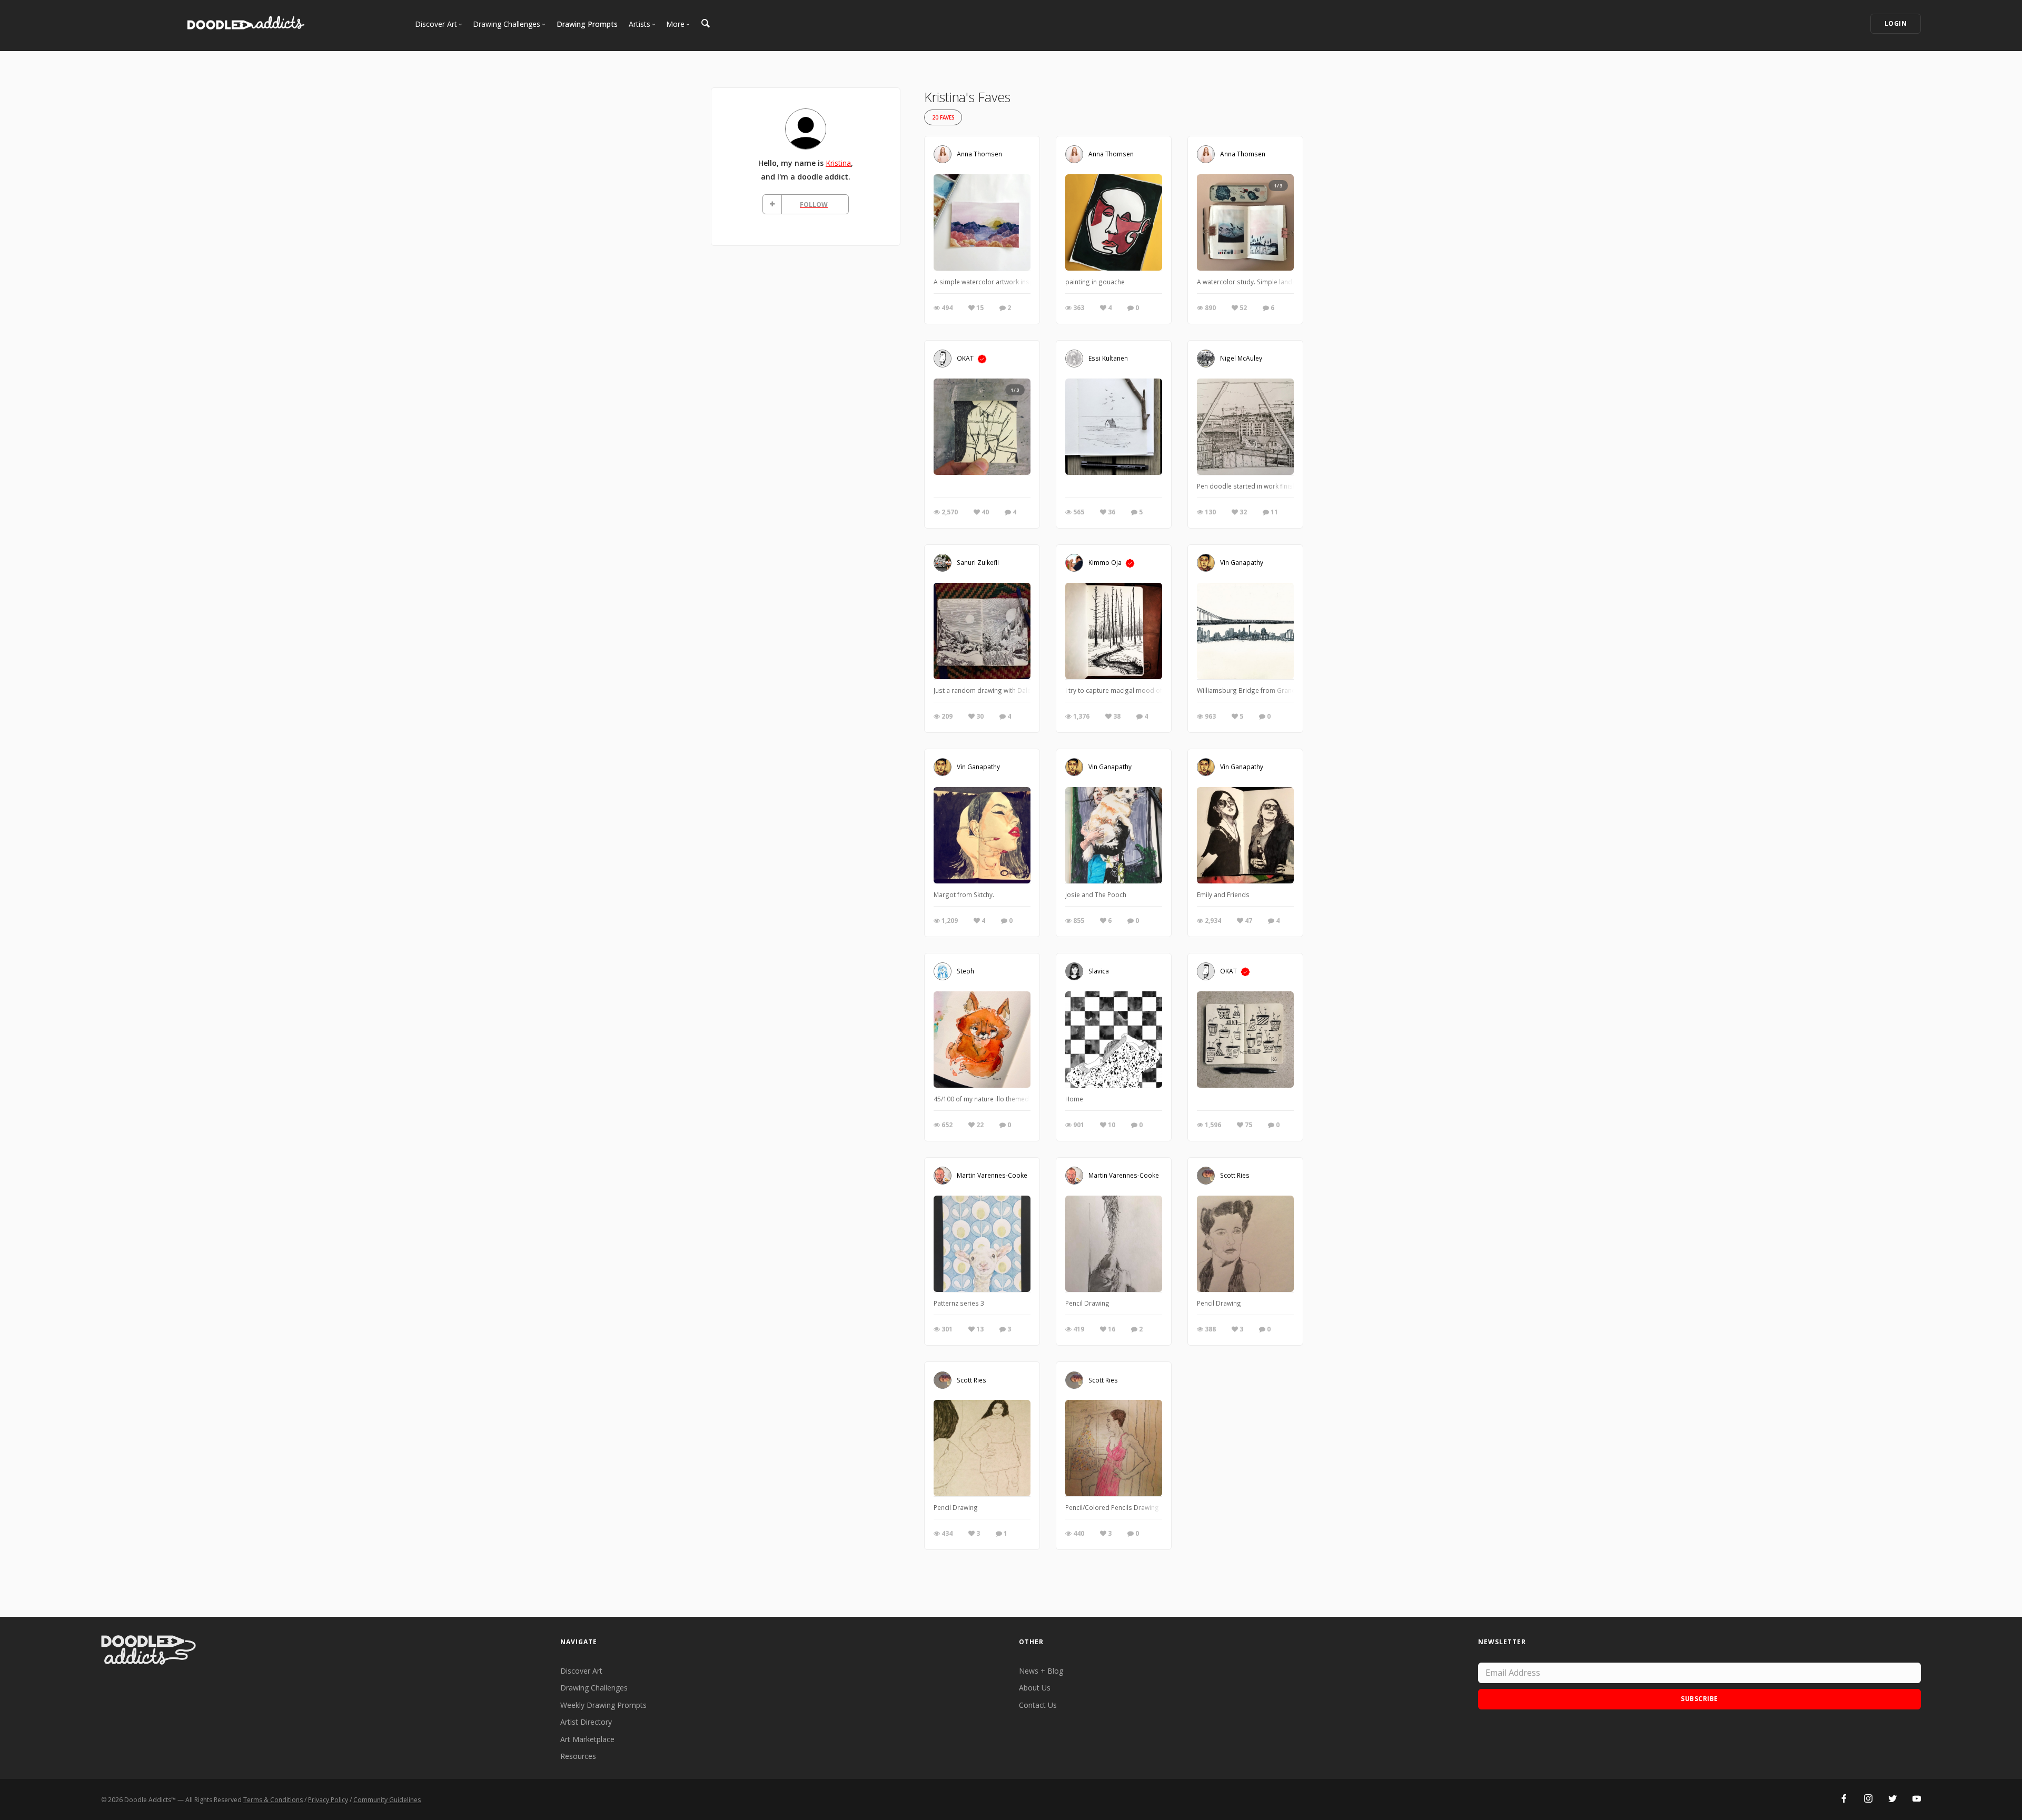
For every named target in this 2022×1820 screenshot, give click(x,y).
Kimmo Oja (1105, 562)
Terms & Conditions (273, 1800)
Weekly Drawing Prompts (603, 1705)
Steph (965, 971)
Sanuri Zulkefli (978, 562)
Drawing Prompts (587, 24)
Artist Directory (586, 1722)
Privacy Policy (328, 1800)
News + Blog (1041, 1671)
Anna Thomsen (979, 154)
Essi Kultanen (1108, 358)
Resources (578, 1756)
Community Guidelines (387, 1800)
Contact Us (1038, 1705)
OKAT (965, 358)
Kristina (838, 163)
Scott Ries (1235, 1175)
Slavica (1099, 971)
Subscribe (1699, 1699)
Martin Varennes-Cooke (992, 1175)
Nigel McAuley (1241, 358)
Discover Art (581, 1671)
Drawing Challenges (594, 1688)
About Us (1035, 1688)
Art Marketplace (587, 1739)
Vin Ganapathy (1242, 562)
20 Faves (943, 118)
